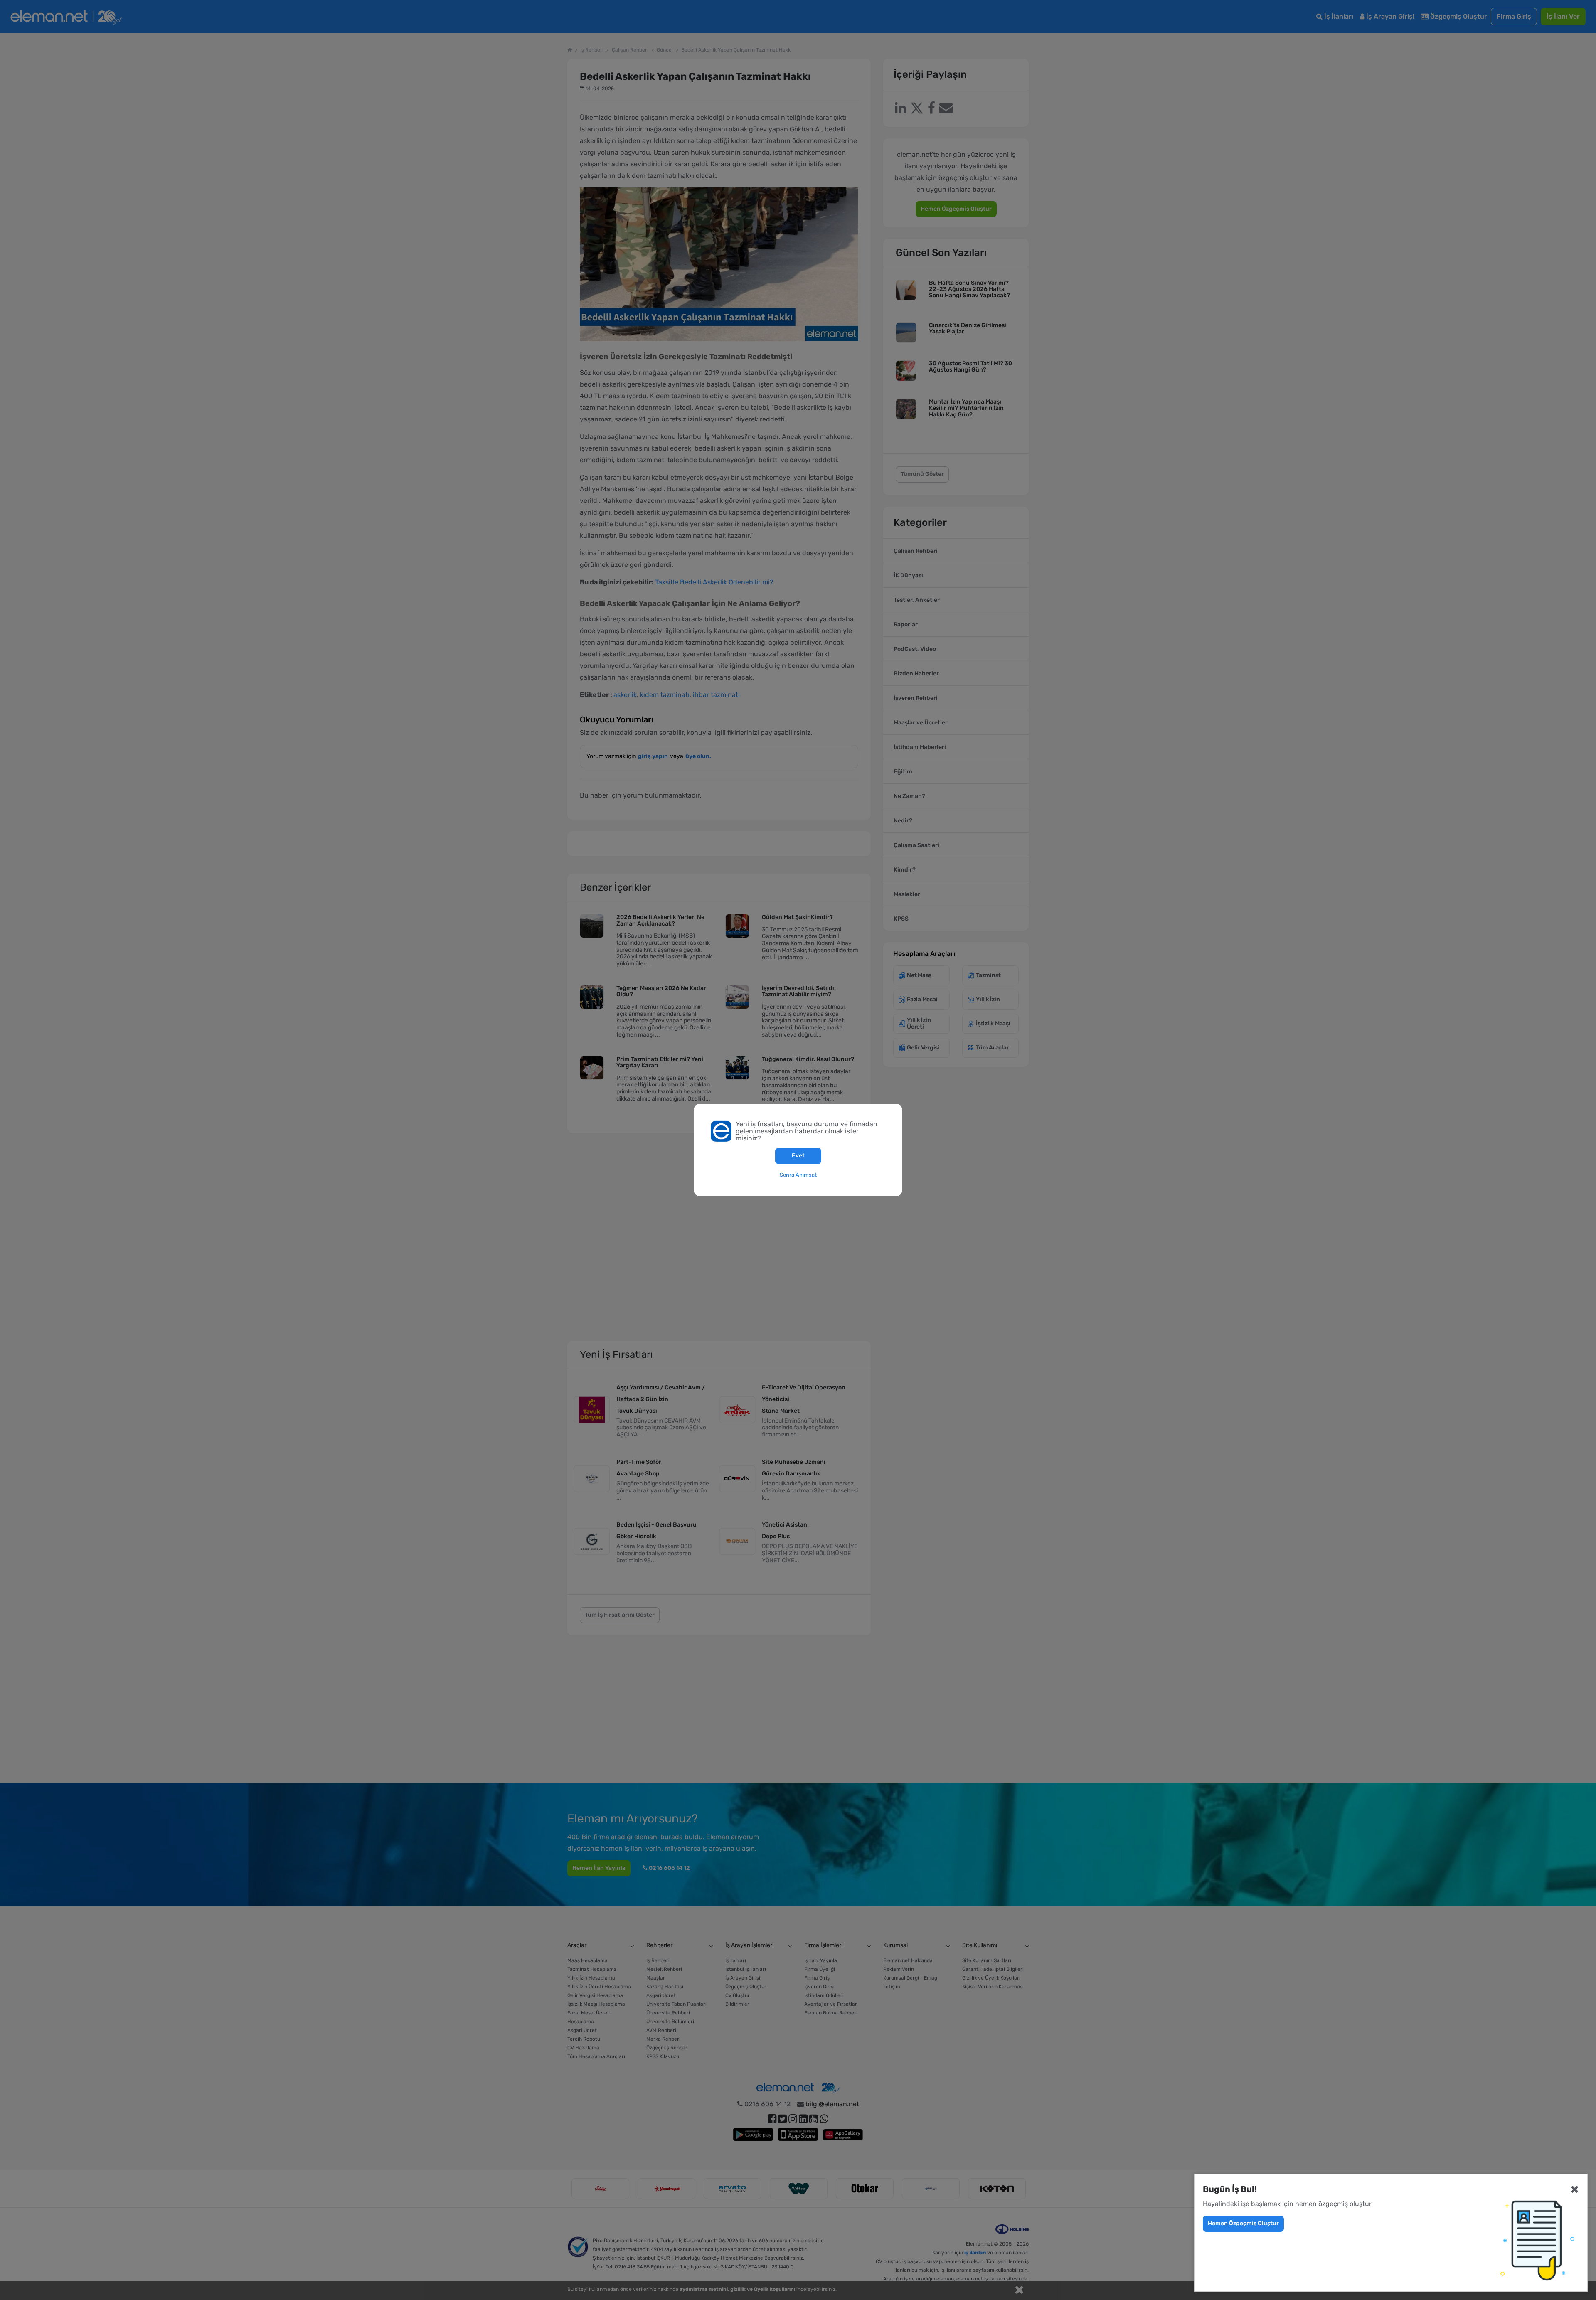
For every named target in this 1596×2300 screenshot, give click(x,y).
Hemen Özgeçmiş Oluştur (1243, 2223)
